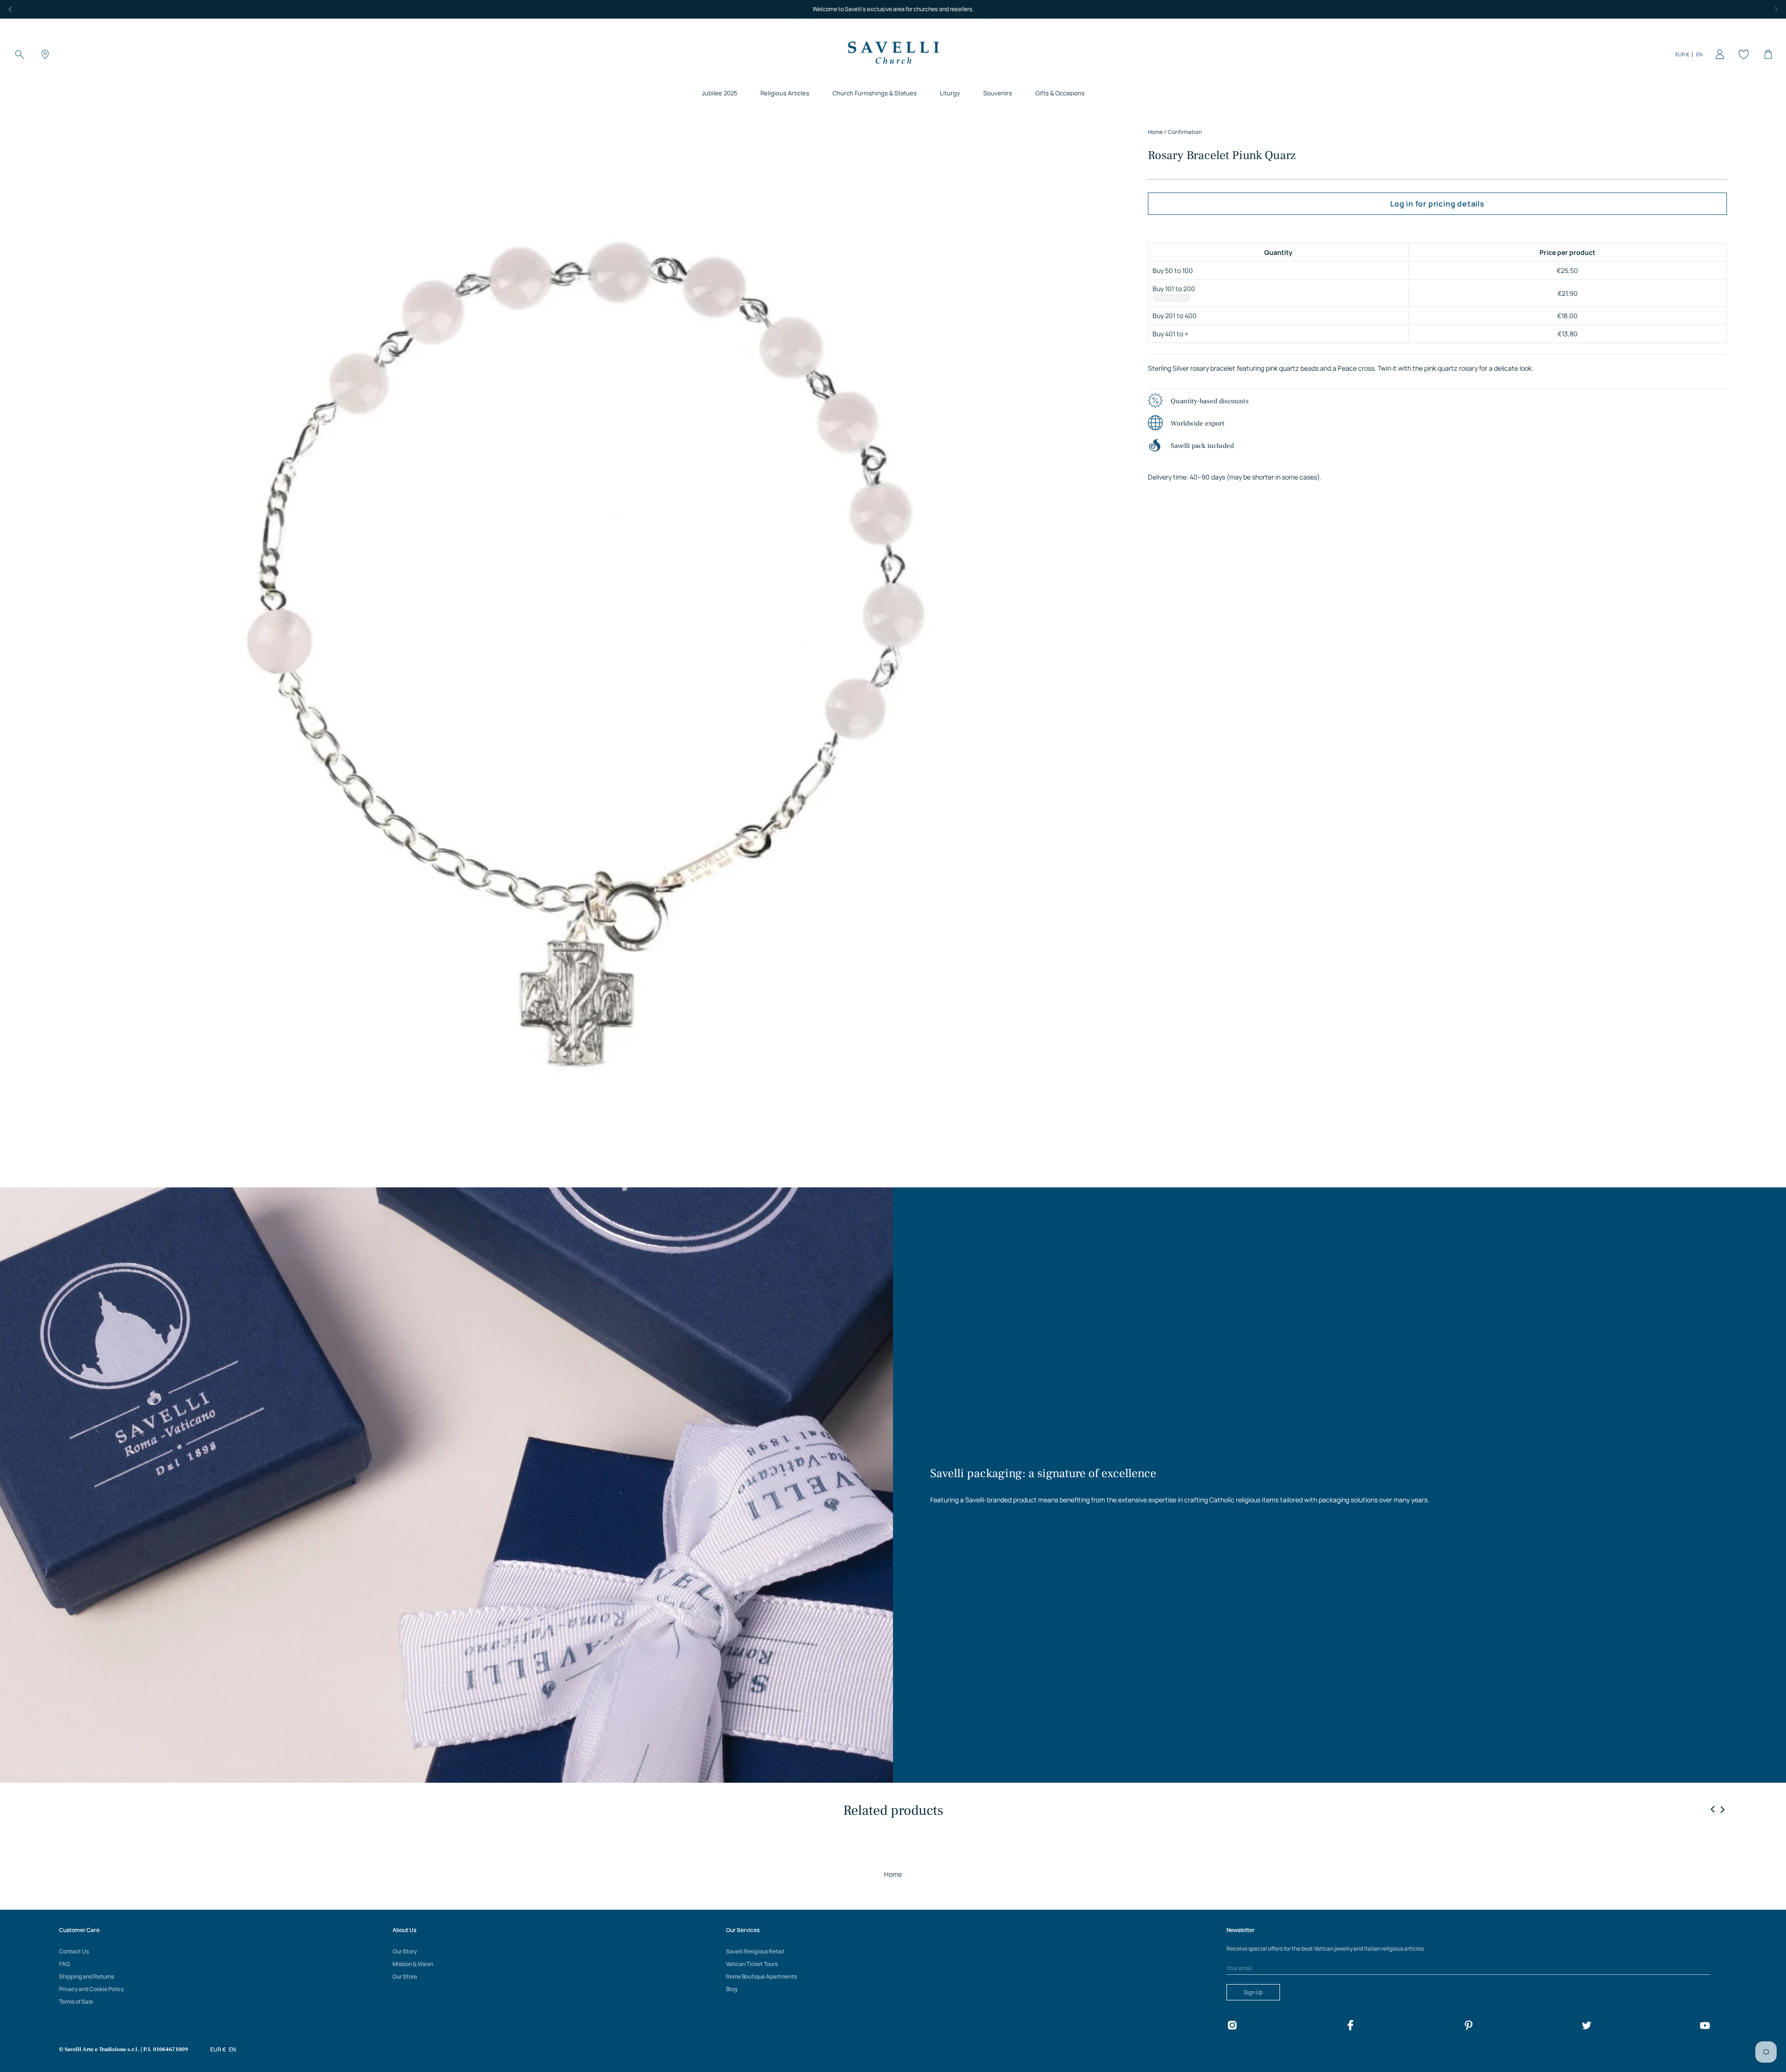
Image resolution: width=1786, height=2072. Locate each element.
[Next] (1776, 9)
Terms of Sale (76, 2002)
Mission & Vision (413, 1964)
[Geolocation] (44, 54)
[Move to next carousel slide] (1722, 1809)
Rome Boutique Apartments (761, 1976)
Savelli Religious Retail (755, 1951)
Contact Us (74, 1951)
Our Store (405, 1976)
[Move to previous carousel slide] (1713, 1810)
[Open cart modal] (1766, 54)
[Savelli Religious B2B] (893, 54)
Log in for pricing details (1437, 204)
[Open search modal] (20, 54)
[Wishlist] (1742, 54)
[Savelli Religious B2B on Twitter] (1586, 2027)
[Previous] (10, 9)
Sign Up (1253, 1992)
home (1155, 132)
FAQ (64, 1964)
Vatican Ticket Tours (752, 1964)
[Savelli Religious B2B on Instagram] (1232, 2027)
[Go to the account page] (1718, 54)
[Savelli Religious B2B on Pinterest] (1468, 2027)
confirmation (1185, 132)
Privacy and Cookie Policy (91, 1989)
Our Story (405, 1951)
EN (1699, 54)
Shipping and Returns (87, 1976)
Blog (732, 1989)
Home (893, 1874)
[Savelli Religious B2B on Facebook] (1350, 2027)
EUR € (1682, 54)
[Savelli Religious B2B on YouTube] (1705, 2027)
